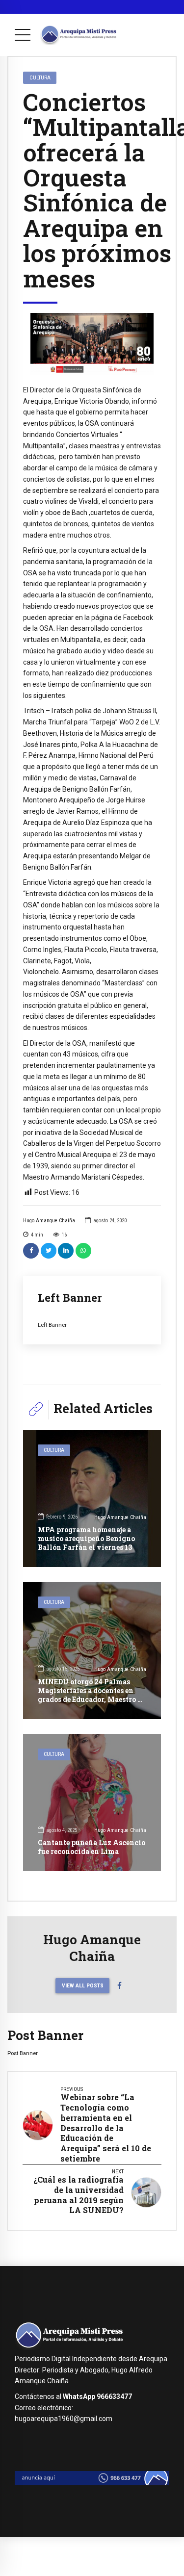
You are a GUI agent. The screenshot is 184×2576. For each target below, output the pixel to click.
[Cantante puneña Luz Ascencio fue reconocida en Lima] (92, 1803)
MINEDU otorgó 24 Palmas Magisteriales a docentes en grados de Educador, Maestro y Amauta (90, 1695)
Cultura (40, 77)
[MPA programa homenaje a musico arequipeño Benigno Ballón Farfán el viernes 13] (92, 1498)
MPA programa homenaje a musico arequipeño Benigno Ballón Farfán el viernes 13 (86, 1538)
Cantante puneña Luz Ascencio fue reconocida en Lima (92, 1847)
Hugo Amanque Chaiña (49, 1221)
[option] (92, 344)
